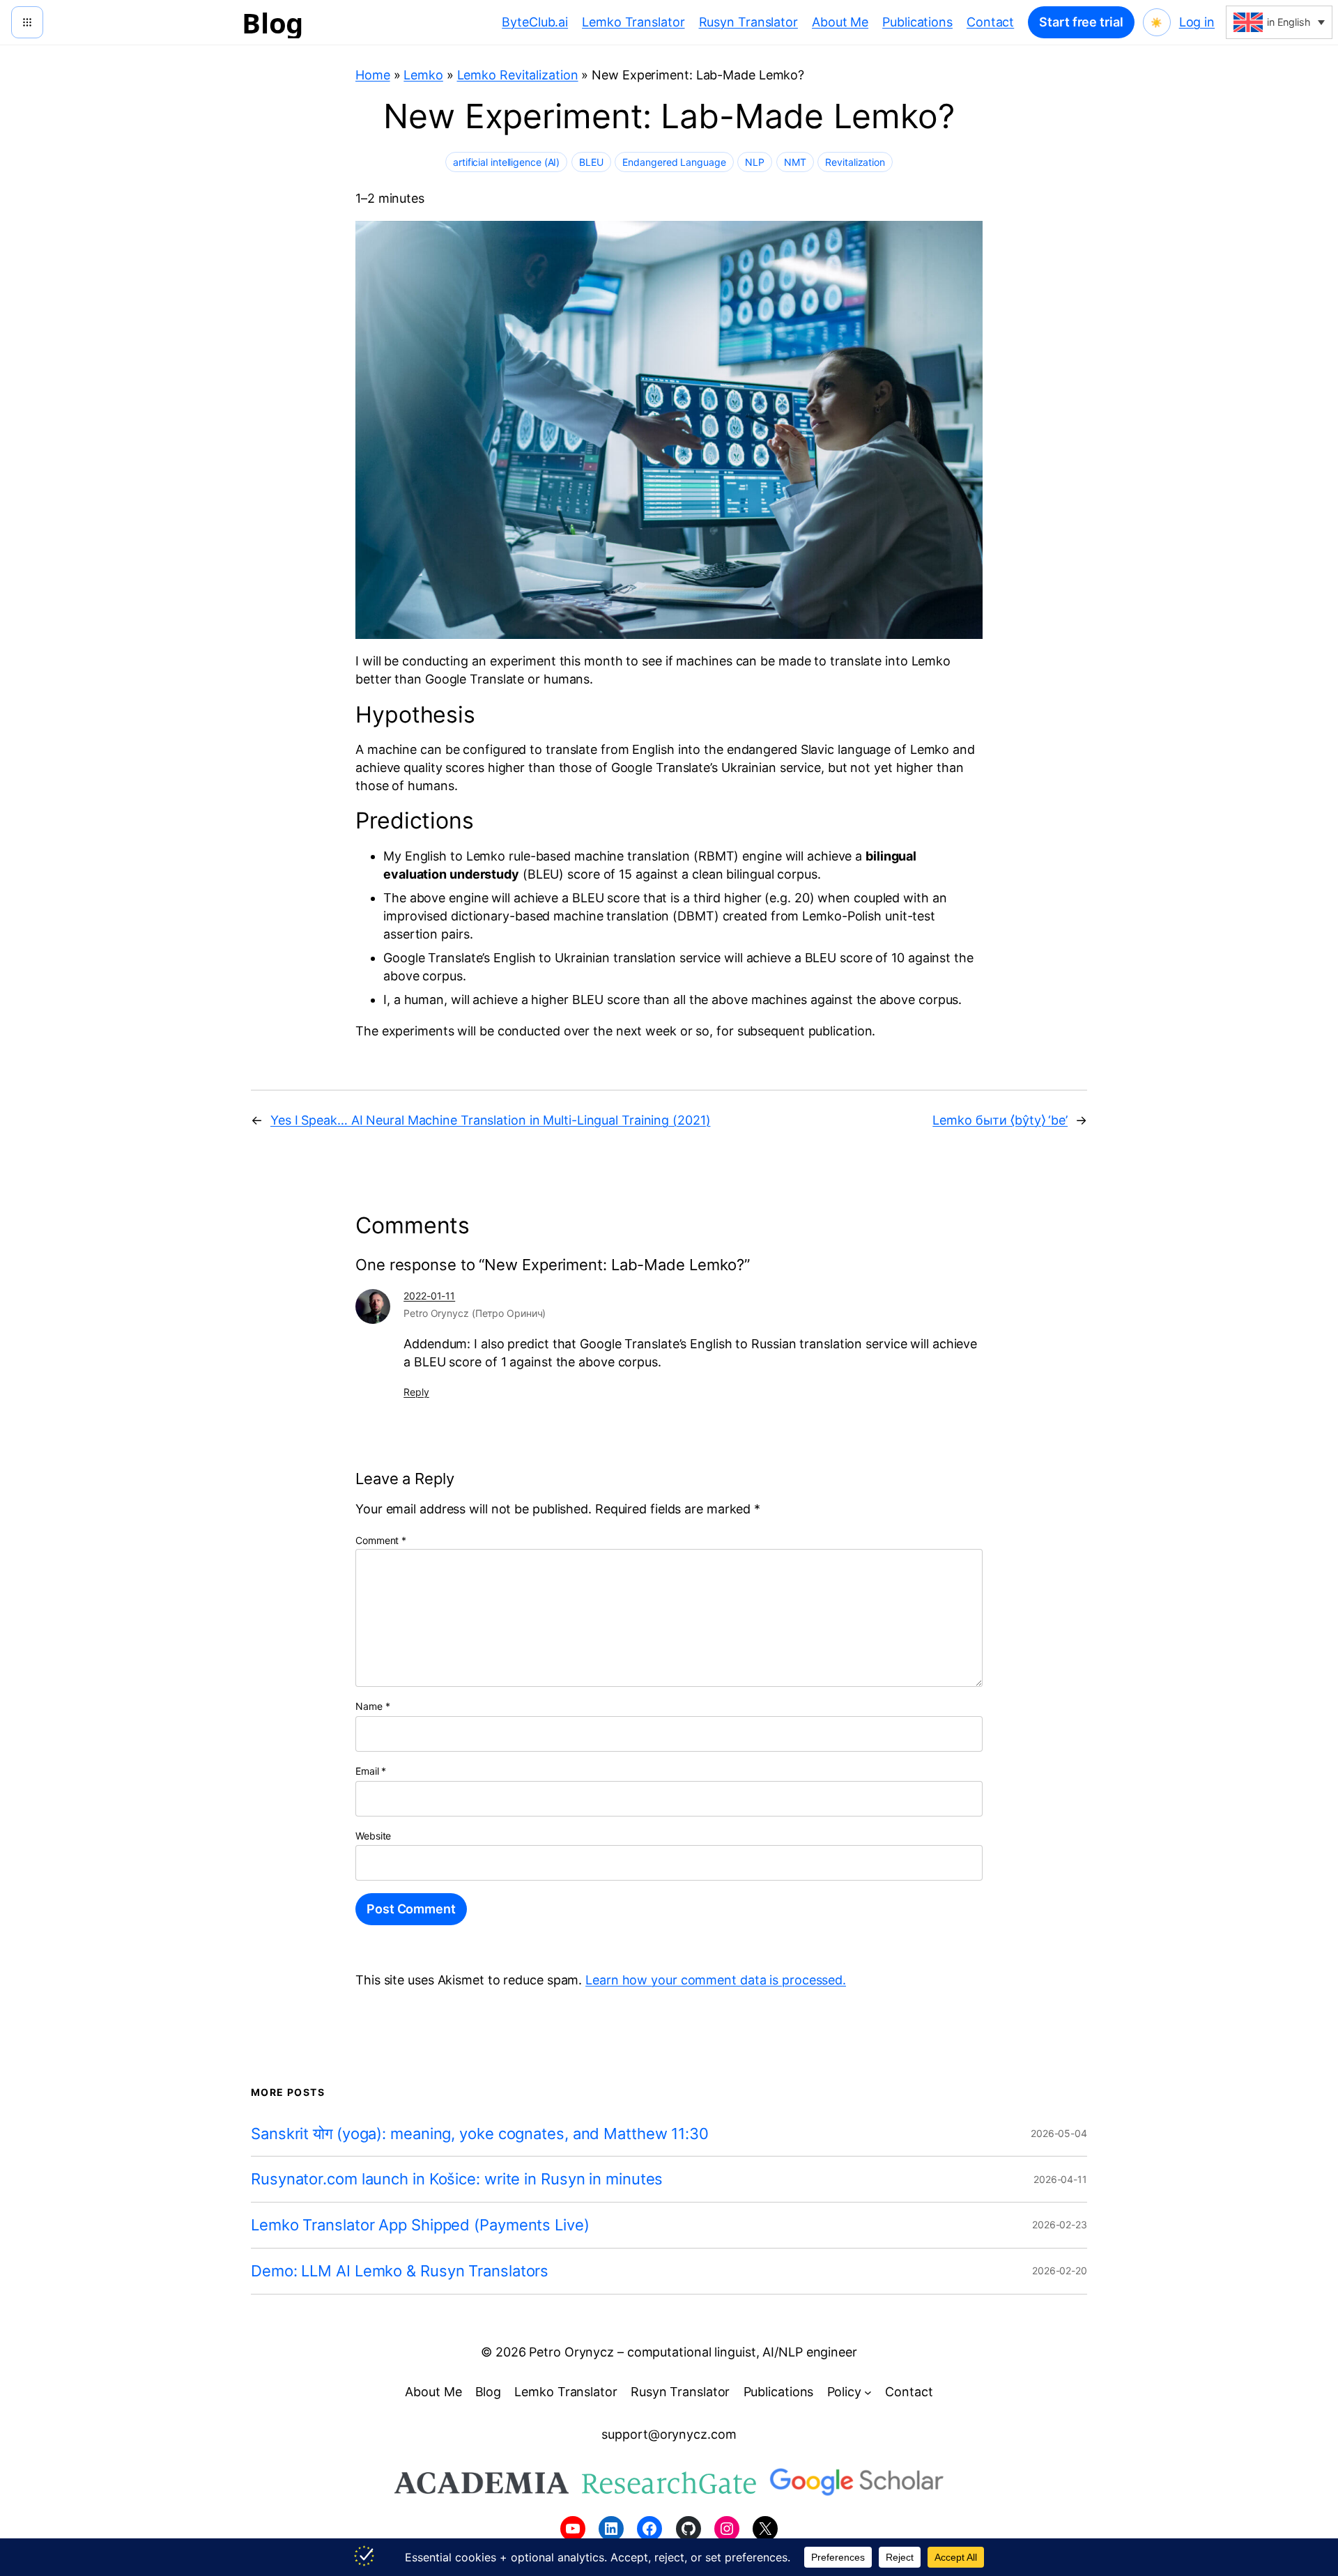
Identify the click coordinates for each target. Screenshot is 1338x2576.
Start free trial (1081, 22)
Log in (1197, 22)
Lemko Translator (633, 22)
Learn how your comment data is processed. (716, 1980)
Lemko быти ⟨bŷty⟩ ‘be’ (1000, 1120)
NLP (755, 162)
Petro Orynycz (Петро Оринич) (475, 1313)
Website (373, 1836)
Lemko (423, 75)
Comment (381, 1540)
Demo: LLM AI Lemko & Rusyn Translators (400, 2271)
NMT (795, 162)
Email (371, 1771)
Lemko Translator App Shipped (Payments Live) (420, 2225)
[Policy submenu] (868, 2392)
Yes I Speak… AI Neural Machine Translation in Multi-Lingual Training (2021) (491, 1120)
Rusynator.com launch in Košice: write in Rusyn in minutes (457, 2179)
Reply (416, 1392)
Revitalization (855, 162)
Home (373, 75)
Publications (917, 22)
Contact (990, 22)
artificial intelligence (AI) (506, 162)
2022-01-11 (429, 1296)
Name (372, 1706)
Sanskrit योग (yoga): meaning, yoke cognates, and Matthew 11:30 (480, 2134)
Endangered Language (674, 162)
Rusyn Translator (748, 22)
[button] (1279, 22)
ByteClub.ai (535, 22)
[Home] (27, 22)
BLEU (591, 162)
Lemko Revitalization (518, 75)
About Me (840, 22)
